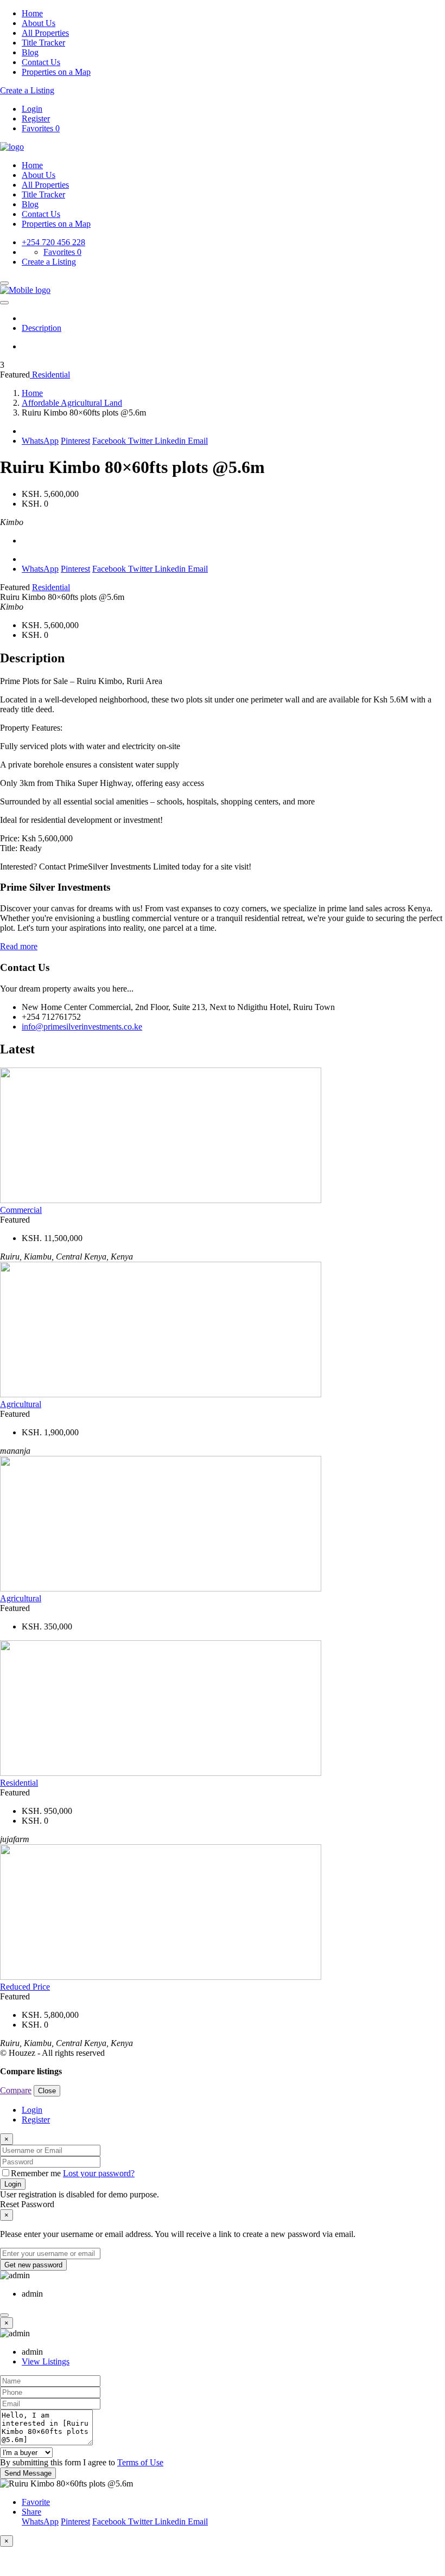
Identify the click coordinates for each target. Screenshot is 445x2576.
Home (32, 13)
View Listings (46, 2361)
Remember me (37, 2173)
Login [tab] (32, 2110)
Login (32, 109)
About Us (39, 23)
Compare (16, 2090)
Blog (30, 52)
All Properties (45, 33)
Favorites (41, 128)
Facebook (110, 441)
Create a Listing (27, 90)
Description (42, 328)
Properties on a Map (56, 72)
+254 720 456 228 (53, 242)
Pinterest (75, 441)
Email (198, 441)
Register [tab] (36, 2120)
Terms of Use (140, 2462)
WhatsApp (40, 441)
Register (36, 119)
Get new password (33, 2265)
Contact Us (41, 62)
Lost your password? (99, 2173)
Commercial (21, 1210)
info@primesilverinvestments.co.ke (82, 1027)
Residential (50, 375)
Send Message (28, 2473)
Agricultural (21, 1404)
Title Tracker (43, 43)
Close (47, 2091)
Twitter (141, 441)
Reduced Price (25, 1987)
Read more (19, 946)
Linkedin (171, 441)
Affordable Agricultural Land (72, 403)
